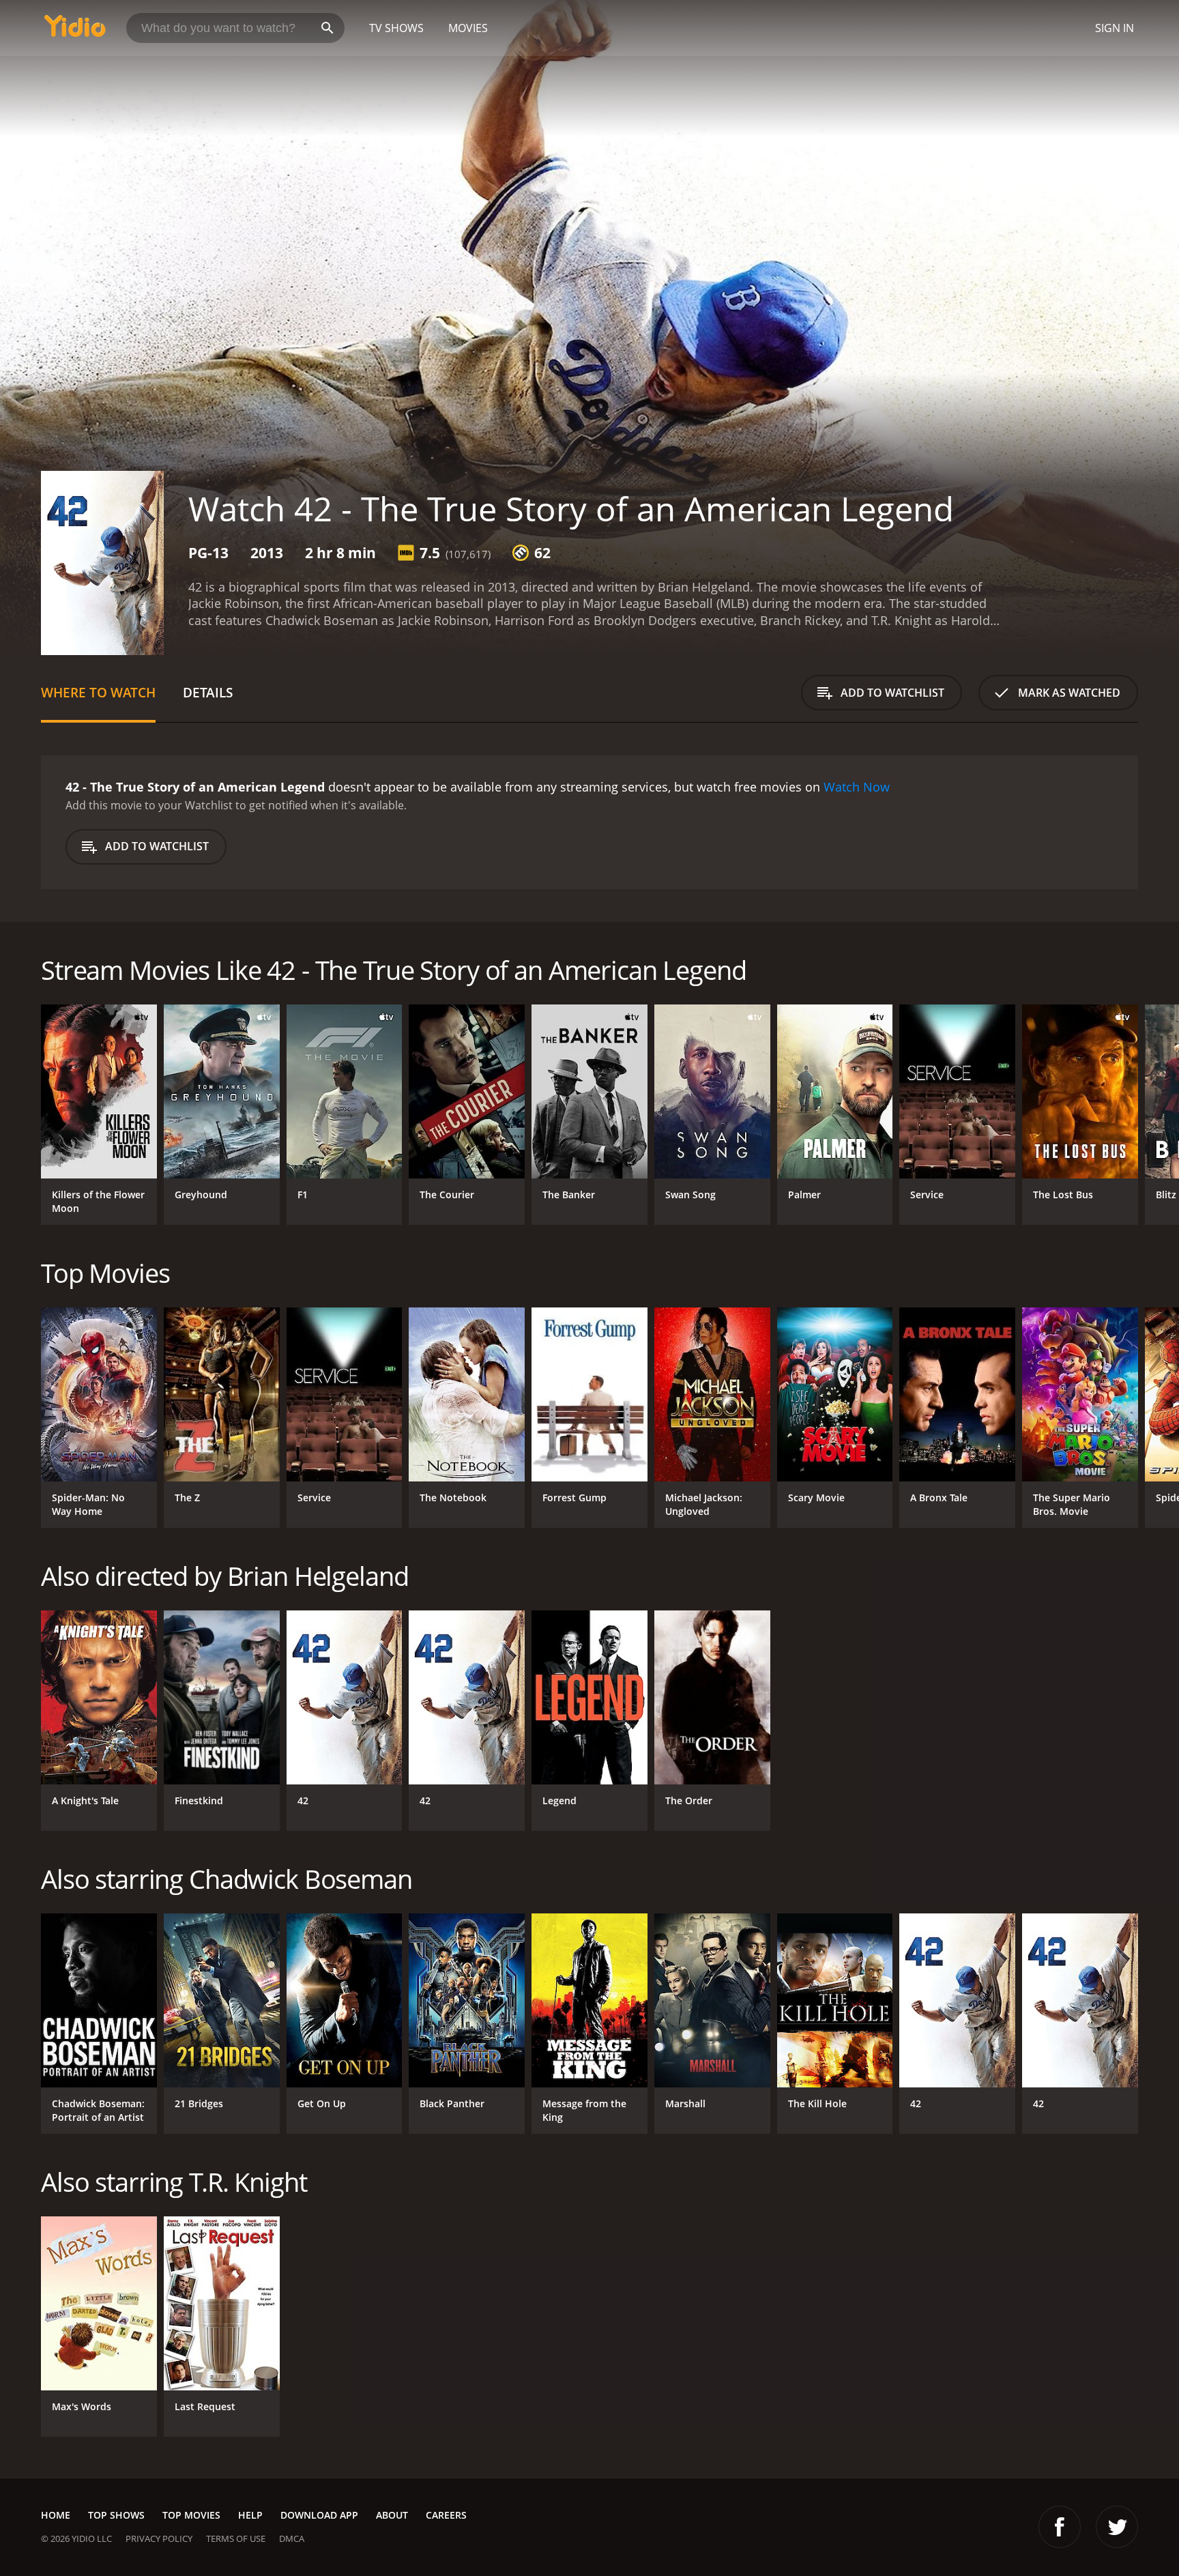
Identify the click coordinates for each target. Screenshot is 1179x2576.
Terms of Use (236, 2538)
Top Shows (116, 2515)
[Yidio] (75, 30)
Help (250, 2515)
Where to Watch (98, 692)
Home (56, 2515)
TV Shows (396, 28)
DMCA (292, 2538)
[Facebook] (1060, 2527)
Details (208, 692)
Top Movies (191, 2515)
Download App (319, 2515)
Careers (446, 2515)
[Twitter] (1117, 2527)
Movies (468, 28)
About (392, 2515)
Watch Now (857, 787)
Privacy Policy (159, 2538)
